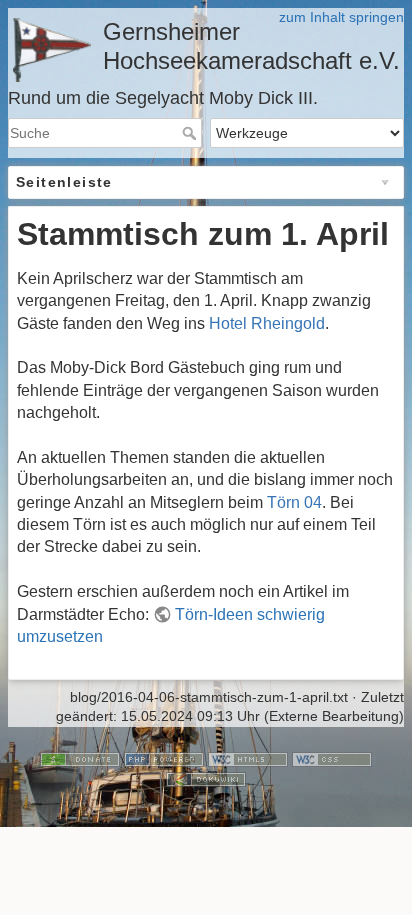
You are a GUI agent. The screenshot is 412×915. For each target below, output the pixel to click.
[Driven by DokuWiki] (206, 778)
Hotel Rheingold (267, 323)
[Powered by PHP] (164, 758)
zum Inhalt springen (341, 17)
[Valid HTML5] (248, 758)
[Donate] (80, 758)
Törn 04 (294, 502)
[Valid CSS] (332, 758)
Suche (191, 133)
